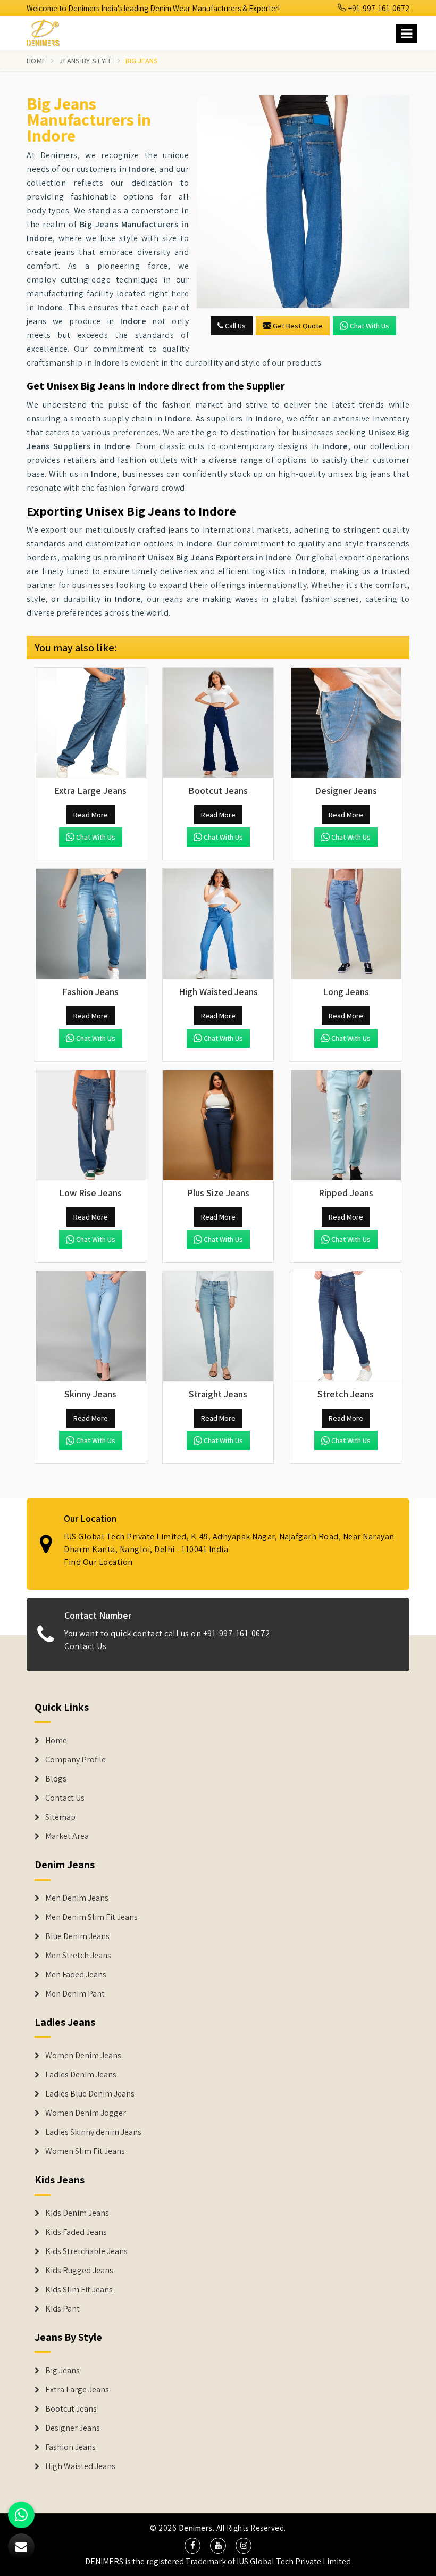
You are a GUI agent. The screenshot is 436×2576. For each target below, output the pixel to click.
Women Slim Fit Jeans (85, 2151)
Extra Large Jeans (77, 2390)
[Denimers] (48, 31)
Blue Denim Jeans (77, 1936)
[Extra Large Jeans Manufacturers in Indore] (90, 723)
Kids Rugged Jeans (79, 2271)
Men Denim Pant (75, 1994)
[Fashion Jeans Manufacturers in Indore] (90, 924)
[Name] (406, 33)
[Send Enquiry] (303, 202)
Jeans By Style (86, 61)
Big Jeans (62, 2371)
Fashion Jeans (70, 2447)
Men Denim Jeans (77, 1898)
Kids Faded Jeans (76, 2232)
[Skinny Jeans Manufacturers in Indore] (90, 1327)
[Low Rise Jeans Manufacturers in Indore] (90, 1125)
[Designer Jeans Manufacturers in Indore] (346, 723)
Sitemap (60, 1817)
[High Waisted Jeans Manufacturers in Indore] (218, 924)
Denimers (196, 2528)
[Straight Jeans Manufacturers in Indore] (218, 1327)
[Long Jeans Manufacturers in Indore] (346, 924)
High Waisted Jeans (80, 2466)
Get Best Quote (298, 326)
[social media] (192, 2546)
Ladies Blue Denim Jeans (90, 2094)
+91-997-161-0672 (378, 8)
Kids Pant (62, 2309)
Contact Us (85, 1646)
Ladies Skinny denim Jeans (93, 2132)
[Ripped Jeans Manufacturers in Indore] (346, 1125)
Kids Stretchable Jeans (86, 2251)
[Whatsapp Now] (21, 2515)
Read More (91, 815)
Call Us (234, 326)
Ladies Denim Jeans (81, 2075)
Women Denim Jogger (86, 2113)
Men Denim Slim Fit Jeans (91, 1917)
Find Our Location (98, 1562)
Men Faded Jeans (76, 1975)
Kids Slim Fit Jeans (79, 2290)
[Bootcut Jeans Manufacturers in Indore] (218, 723)
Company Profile (76, 1760)
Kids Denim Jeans (77, 2213)
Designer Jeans (73, 2428)
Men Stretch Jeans (78, 1956)
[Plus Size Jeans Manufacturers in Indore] (218, 1125)
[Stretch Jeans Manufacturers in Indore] (346, 1327)
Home (36, 61)
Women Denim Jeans (83, 2056)
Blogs (56, 1779)
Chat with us (370, 326)
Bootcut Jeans (71, 2409)
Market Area (67, 1836)
